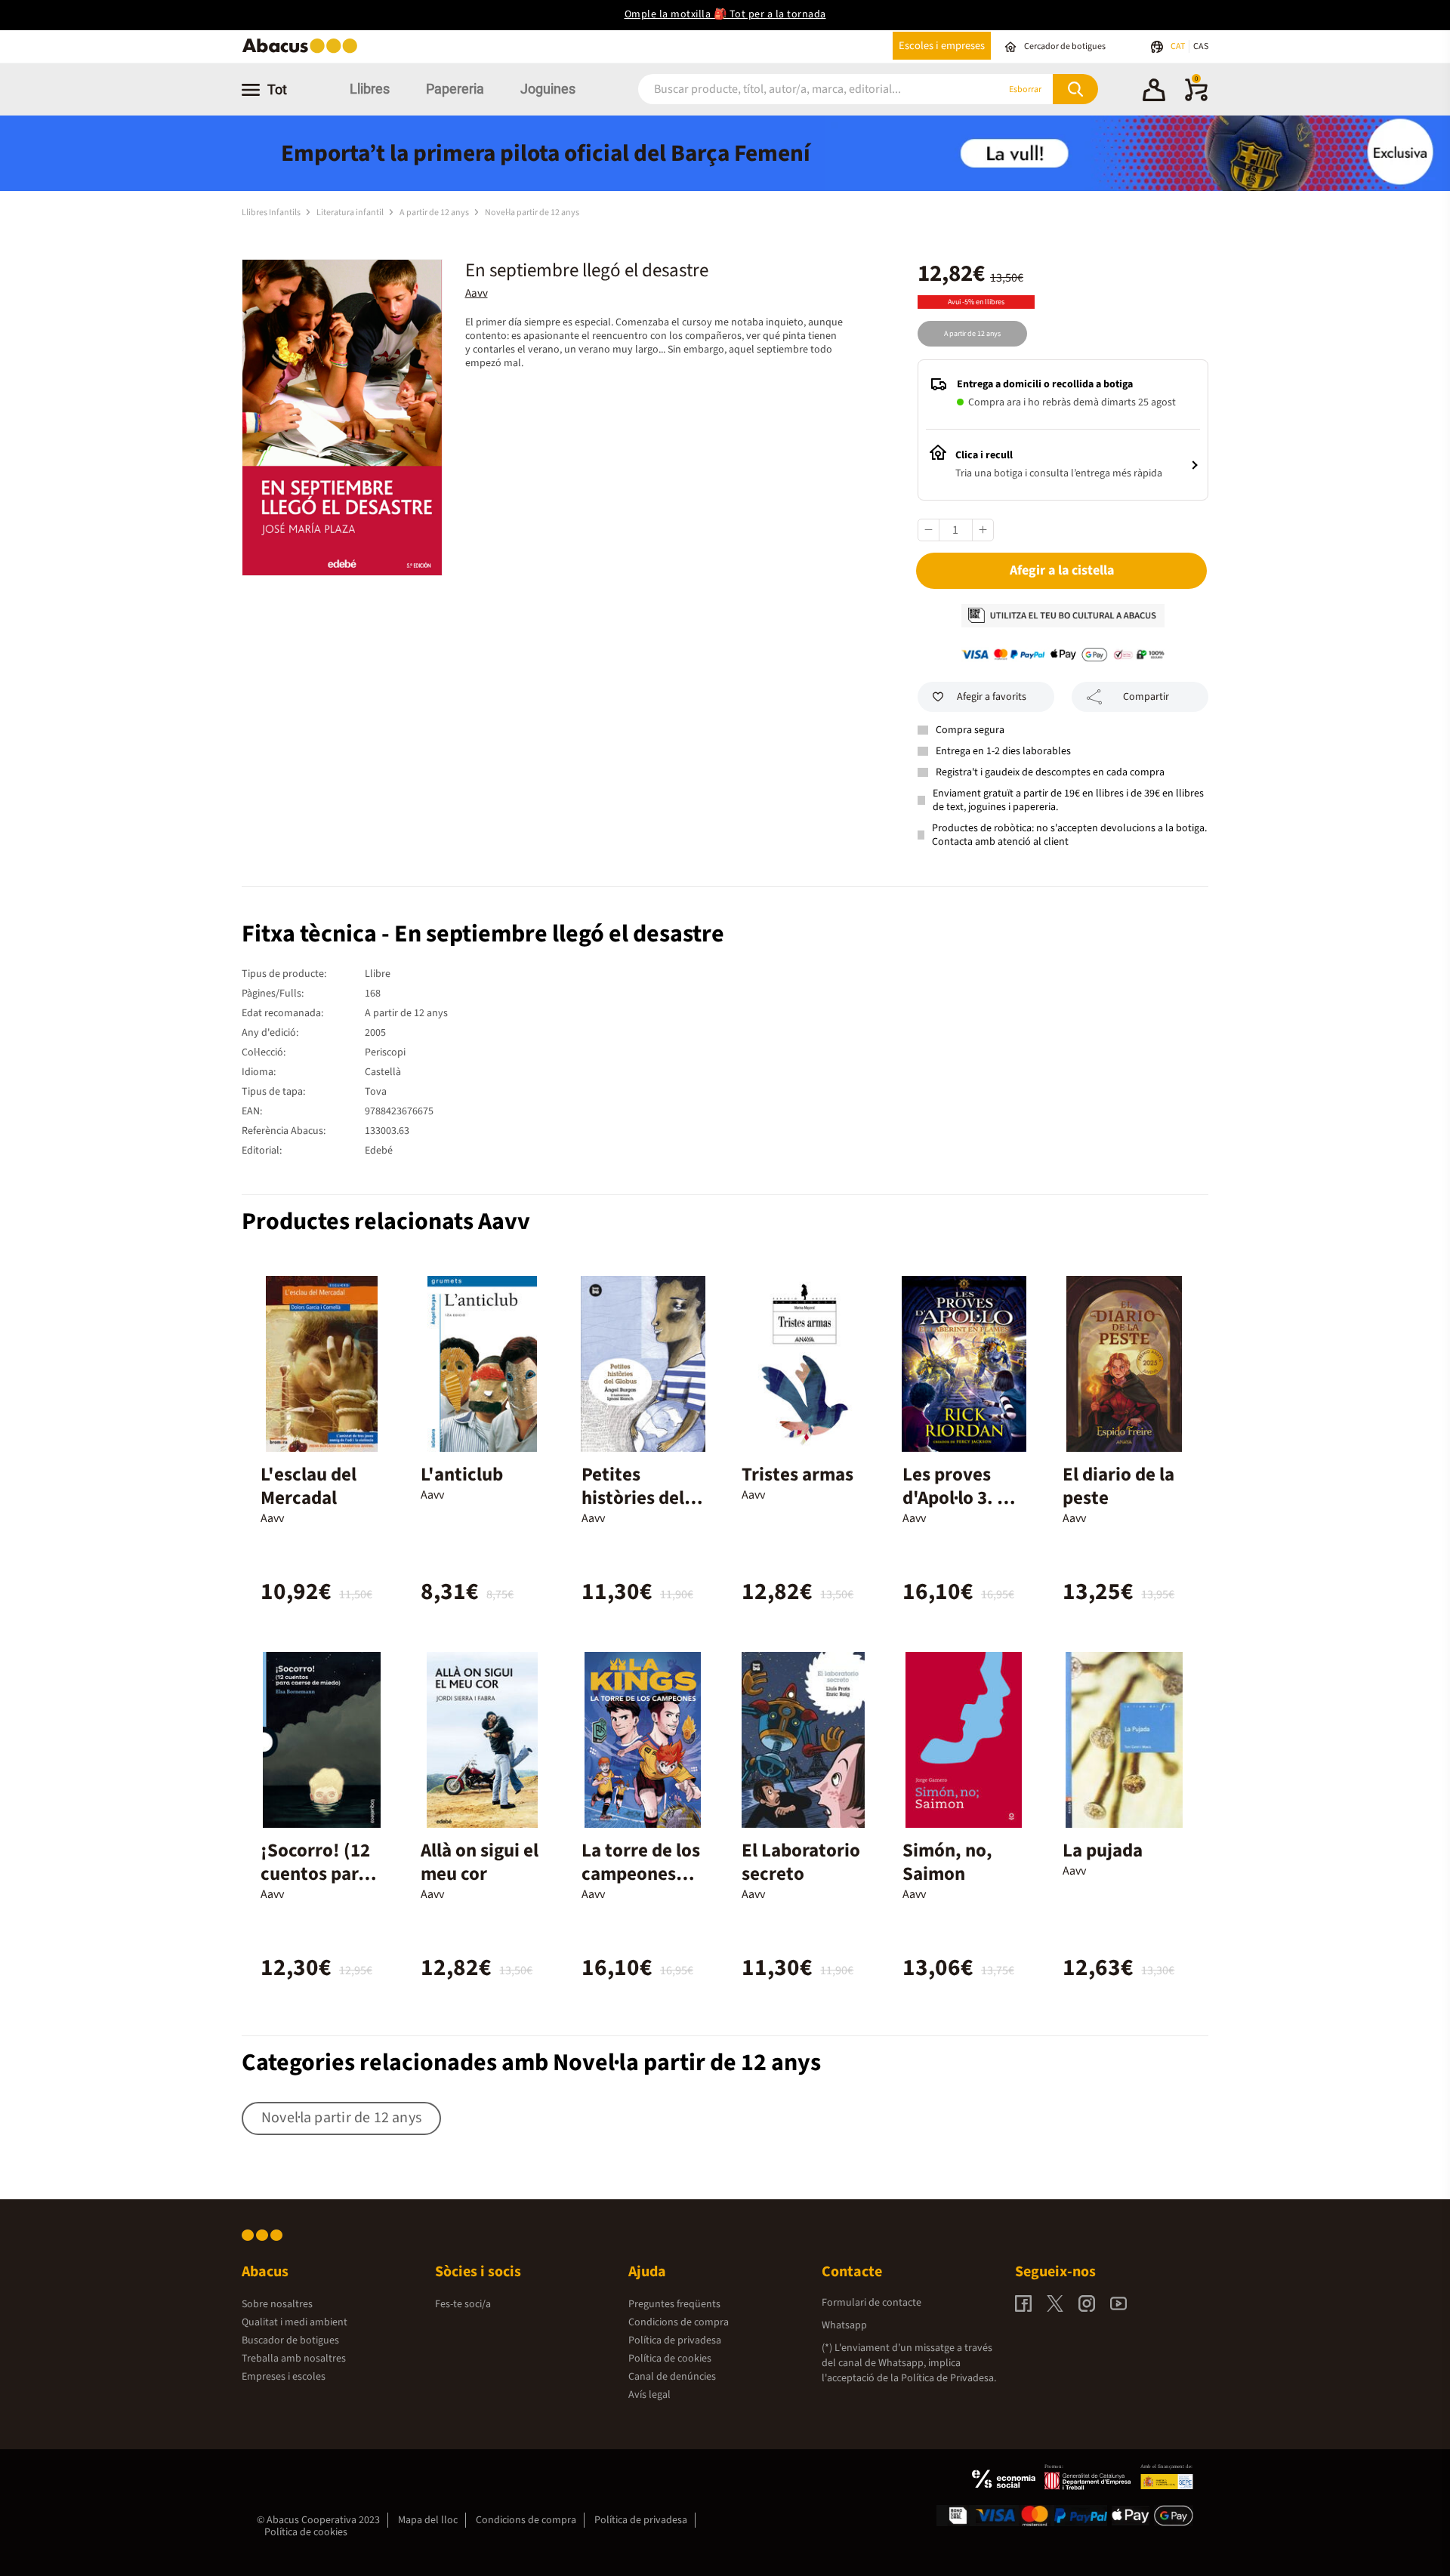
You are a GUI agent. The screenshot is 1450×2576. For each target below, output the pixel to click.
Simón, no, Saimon (947, 1862)
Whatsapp (844, 2325)
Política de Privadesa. (949, 2378)
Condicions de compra (679, 2322)
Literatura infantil (351, 213)
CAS (1201, 46)
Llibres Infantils (272, 213)
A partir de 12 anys (435, 213)
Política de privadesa (675, 2340)
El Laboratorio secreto (801, 1862)
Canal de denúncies (672, 2377)
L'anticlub (462, 1474)
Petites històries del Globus (633, 1498)
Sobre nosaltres (277, 2304)
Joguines (548, 89)
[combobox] (800, 89)
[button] (1154, 92)
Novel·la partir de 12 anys (532, 213)
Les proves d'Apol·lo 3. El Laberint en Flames (958, 1510)
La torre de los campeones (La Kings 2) (641, 1874)
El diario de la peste (1118, 1486)
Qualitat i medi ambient (295, 2322)
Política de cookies (670, 2359)
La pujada (1103, 1850)
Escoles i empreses (942, 46)
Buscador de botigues (290, 2340)
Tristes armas (797, 1474)
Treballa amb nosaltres (294, 2359)
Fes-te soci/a (463, 2304)
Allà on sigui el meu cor (480, 1862)
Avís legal (649, 2395)
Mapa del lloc (428, 2520)
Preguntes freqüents (674, 2304)
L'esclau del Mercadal (309, 1486)
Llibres (370, 89)
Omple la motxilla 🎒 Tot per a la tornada (725, 14)
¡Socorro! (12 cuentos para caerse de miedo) (315, 1886)
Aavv (477, 293)
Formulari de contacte (872, 2303)
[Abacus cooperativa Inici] (304, 52)
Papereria (455, 89)
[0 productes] (1196, 98)
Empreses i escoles (284, 2377)
